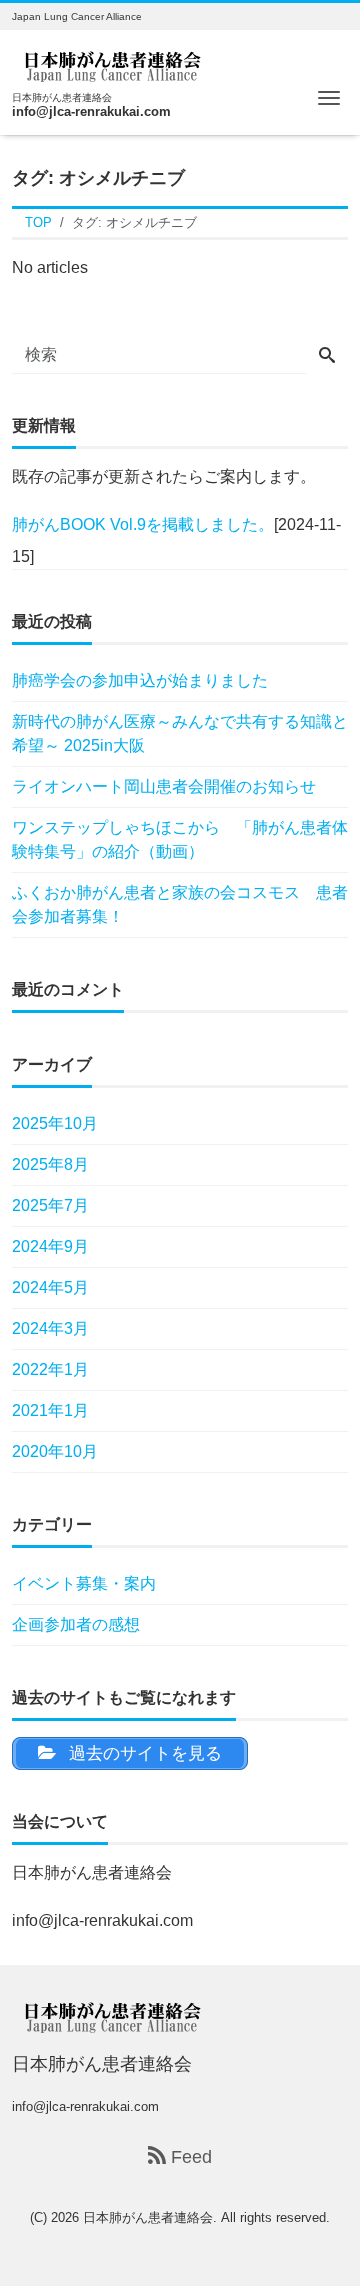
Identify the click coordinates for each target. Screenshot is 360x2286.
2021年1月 (50, 1410)
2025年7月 (50, 1205)
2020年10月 (55, 1451)
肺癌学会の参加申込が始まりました (140, 680)
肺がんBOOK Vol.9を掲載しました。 (143, 524)
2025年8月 (50, 1164)
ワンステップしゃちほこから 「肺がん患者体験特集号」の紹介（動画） (180, 839)
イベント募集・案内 (84, 1583)
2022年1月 (50, 1369)
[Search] (327, 357)
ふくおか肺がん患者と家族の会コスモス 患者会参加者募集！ (180, 904)
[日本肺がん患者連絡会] (112, 63)
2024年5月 (50, 1287)
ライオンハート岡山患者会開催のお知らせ (164, 786)
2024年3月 (50, 1328)
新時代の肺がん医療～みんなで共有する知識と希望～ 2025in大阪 (180, 733)
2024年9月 (50, 1246)
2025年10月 (55, 1123)
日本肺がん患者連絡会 (148, 2217)
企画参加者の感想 (76, 1624)
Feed (189, 2157)
